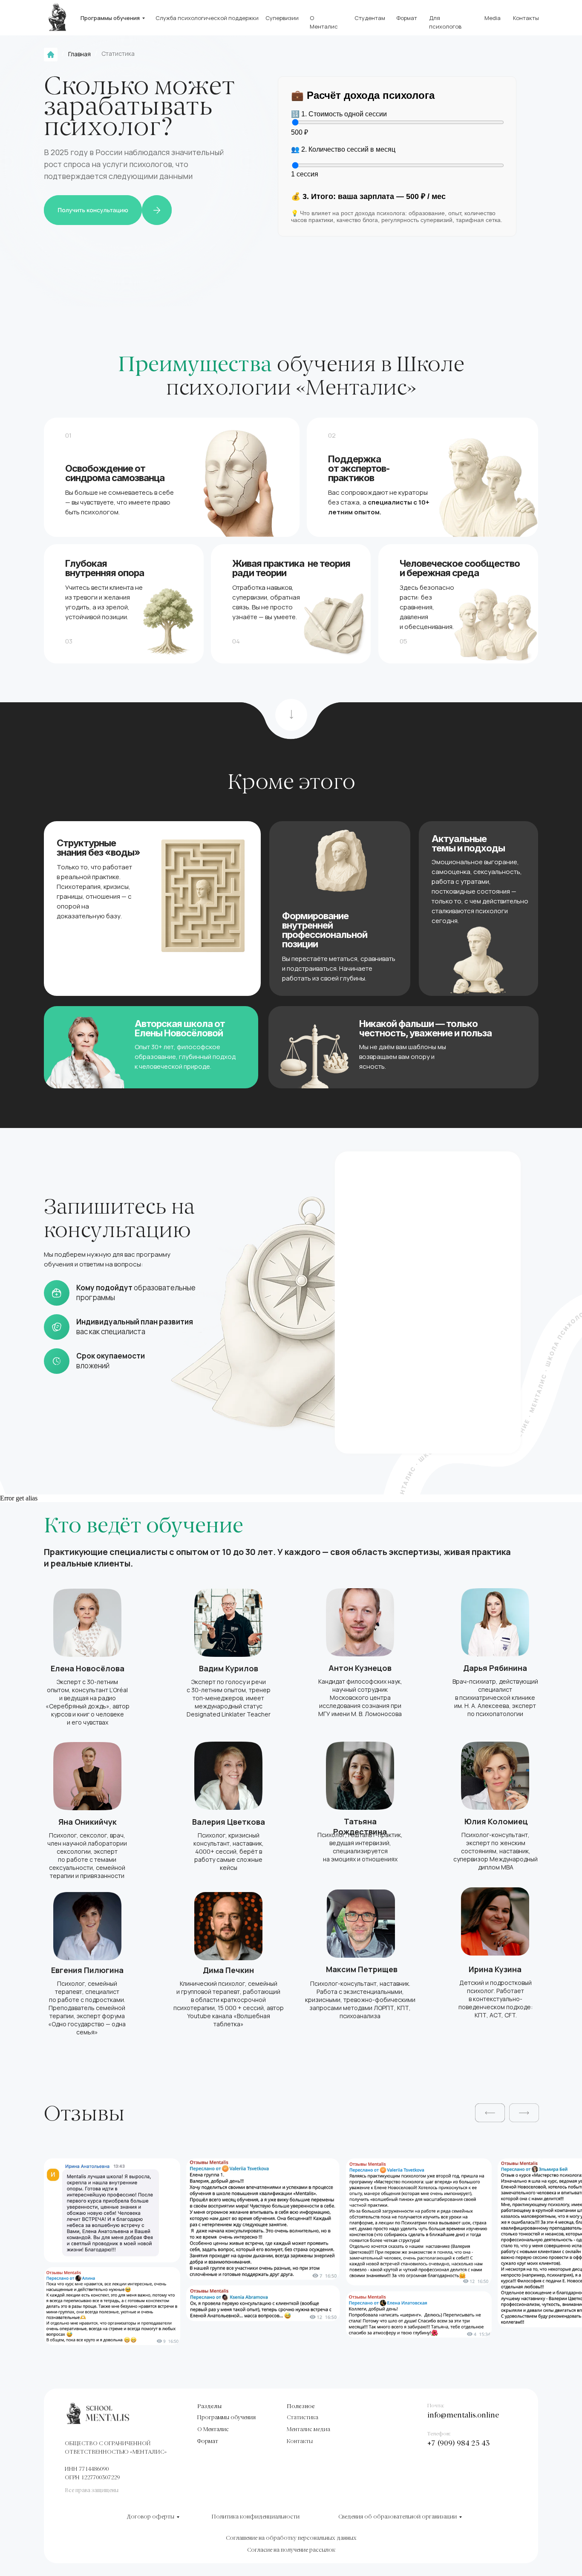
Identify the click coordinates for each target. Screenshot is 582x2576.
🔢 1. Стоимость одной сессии (339, 114)
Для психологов (445, 22)
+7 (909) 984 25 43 (459, 2444)
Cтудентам (370, 18)
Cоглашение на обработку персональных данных (291, 2538)
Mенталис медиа (308, 2430)
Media (493, 18)
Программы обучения (110, 18)
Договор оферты (150, 2517)
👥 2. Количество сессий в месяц (343, 149)
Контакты (526, 18)
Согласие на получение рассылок (291, 2550)
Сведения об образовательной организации (398, 2517)
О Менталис (324, 22)
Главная (79, 54)
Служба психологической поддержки (207, 18)
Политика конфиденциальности (256, 2517)
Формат (407, 18)
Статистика (303, 2418)
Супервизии (282, 18)
